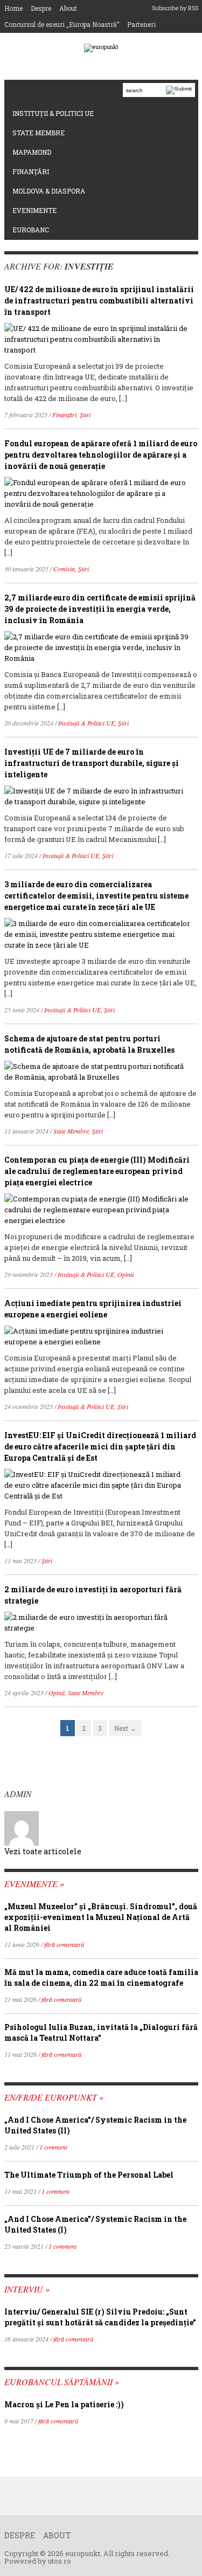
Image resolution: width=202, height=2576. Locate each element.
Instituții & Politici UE (53, 113)
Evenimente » (34, 1884)
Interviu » (27, 2289)
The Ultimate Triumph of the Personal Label (89, 2175)
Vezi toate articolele (43, 1851)
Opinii (126, 1274)
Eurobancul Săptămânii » (62, 2382)
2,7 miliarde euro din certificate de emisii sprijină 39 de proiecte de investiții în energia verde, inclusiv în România (100, 609)
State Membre (39, 133)
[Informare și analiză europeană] (101, 48)
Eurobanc (31, 230)
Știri (85, 415)
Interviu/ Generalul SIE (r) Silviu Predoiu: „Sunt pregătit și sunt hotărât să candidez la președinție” (100, 2317)
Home (13, 8)
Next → (125, 1728)
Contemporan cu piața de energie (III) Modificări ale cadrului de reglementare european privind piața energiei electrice (97, 1171)
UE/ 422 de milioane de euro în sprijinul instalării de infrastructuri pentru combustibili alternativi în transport (99, 301)
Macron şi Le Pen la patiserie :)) (64, 2404)
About (68, 8)
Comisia (64, 569)
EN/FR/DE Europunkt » (54, 2097)
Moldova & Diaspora (49, 191)
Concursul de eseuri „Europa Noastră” (62, 24)
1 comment (53, 2147)
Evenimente (34, 210)
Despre (41, 8)
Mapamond (32, 152)
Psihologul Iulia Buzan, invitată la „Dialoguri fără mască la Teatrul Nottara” (101, 2032)
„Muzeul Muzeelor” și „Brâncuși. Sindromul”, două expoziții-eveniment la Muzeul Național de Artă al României (101, 1917)
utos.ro (60, 2561)
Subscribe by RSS (175, 8)
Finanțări (31, 171)
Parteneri (141, 24)
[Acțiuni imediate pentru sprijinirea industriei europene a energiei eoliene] (97, 1335)
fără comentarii (64, 1944)
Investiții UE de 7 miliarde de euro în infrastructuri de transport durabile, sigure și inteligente (92, 763)
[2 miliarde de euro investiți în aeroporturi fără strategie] (97, 1621)
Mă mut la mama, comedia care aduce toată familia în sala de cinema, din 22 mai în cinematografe (101, 1977)
